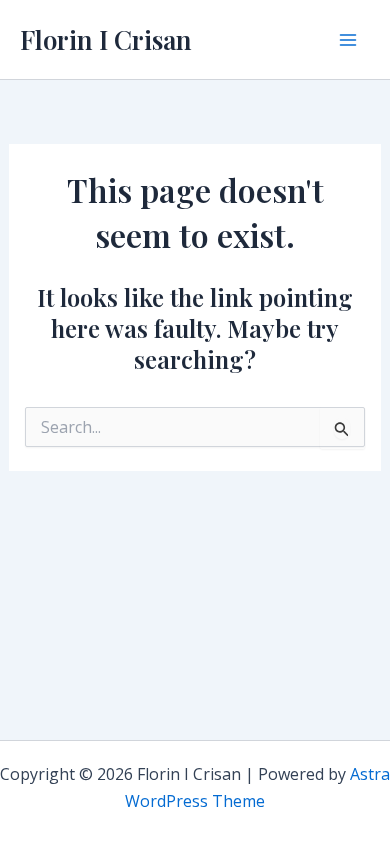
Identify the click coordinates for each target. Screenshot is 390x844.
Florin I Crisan (106, 39)
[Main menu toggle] (348, 40)
